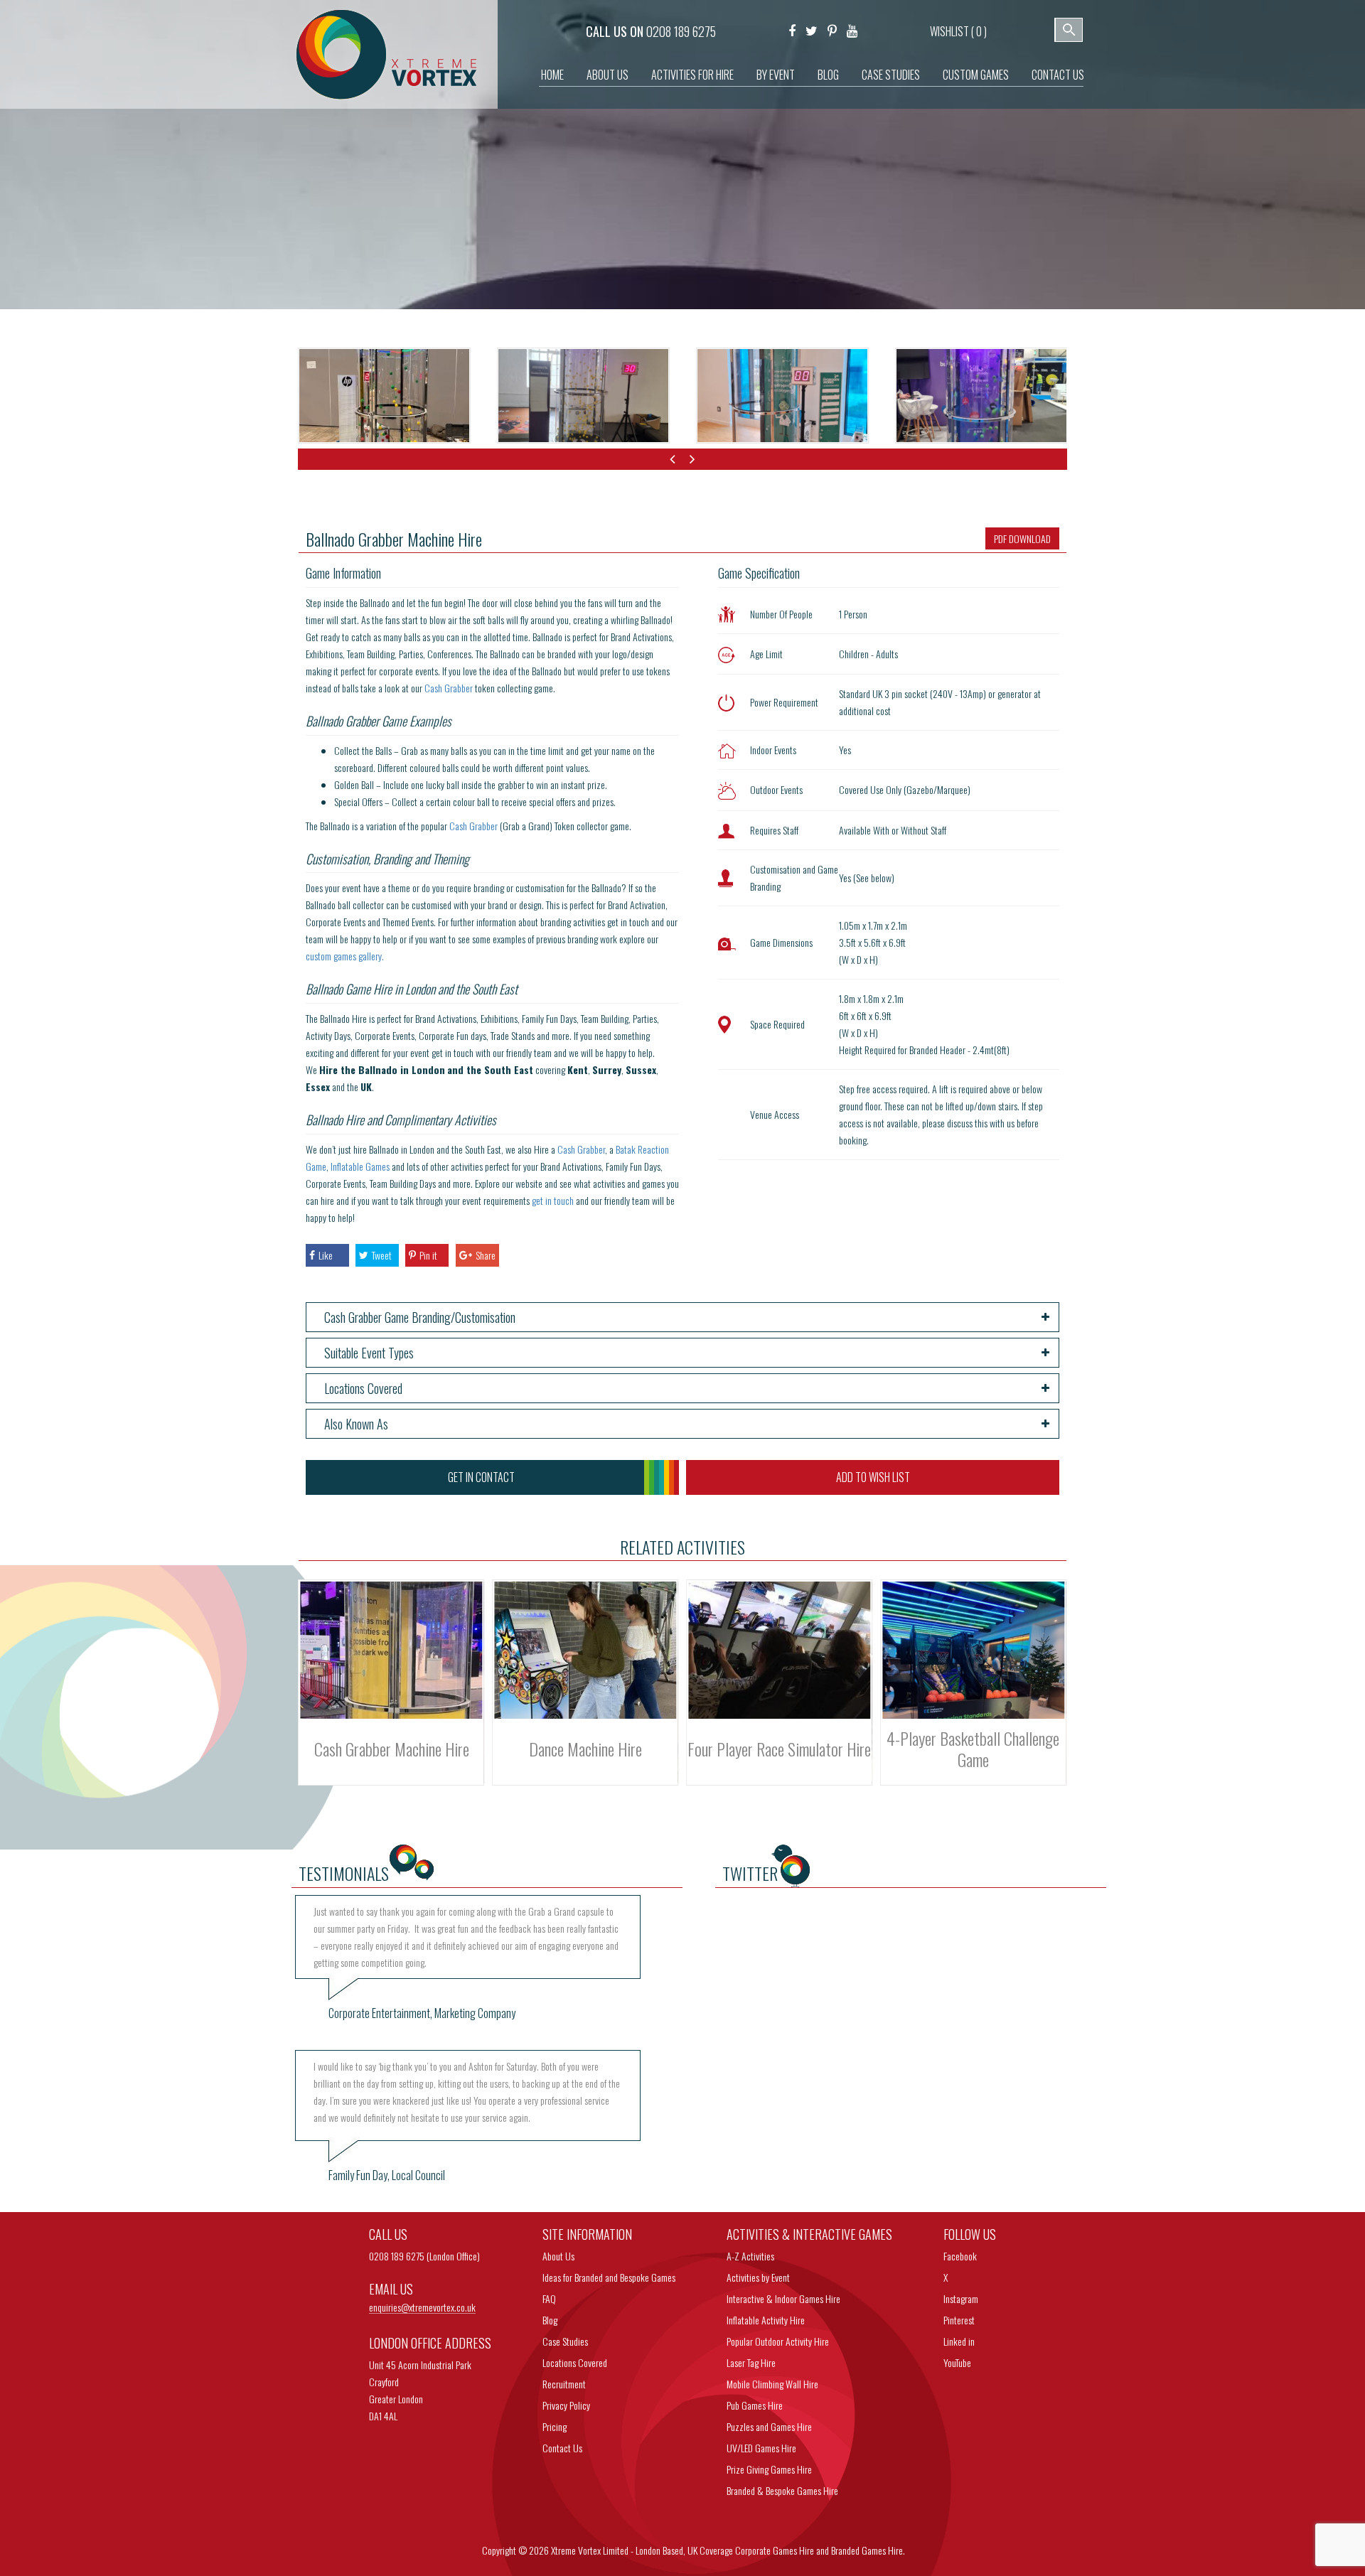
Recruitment (564, 2384)
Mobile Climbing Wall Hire (772, 2384)
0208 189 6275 (681, 31)
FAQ (549, 2298)
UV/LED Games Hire (761, 2448)
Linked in (959, 2341)
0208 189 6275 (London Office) (424, 2256)
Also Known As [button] (356, 1424)
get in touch (553, 1200)
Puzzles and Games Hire (769, 2426)
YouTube (957, 2362)
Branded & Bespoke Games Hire (782, 2490)
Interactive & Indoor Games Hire (783, 2298)
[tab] (683, 1317)
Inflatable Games (360, 1166)
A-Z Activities (750, 2256)
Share (486, 1255)
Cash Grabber (449, 688)
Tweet (382, 1255)
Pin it (428, 1255)
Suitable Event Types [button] (369, 1353)
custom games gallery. (345, 956)
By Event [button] (776, 75)
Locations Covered (575, 2362)
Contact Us (1058, 75)
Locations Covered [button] (363, 1388)
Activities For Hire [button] (692, 75)
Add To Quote (391, 1693)
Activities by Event (758, 2277)
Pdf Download (1022, 538)
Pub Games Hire (755, 2405)
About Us (607, 75)
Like (326, 1255)
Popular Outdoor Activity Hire (778, 2341)
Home (552, 75)
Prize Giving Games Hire (769, 2469)
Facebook (960, 2256)
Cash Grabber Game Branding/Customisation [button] (420, 1317)
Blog (828, 75)
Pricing (555, 2426)
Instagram (961, 2298)
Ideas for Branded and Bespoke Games (609, 2277)
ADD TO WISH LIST (873, 1477)
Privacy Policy (566, 2405)
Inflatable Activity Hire (766, 2320)
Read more (392, 1670)
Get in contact (481, 1477)
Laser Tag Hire (751, 2362)
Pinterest (959, 2320)
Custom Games (976, 75)
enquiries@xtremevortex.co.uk (422, 2308)
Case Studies (891, 75)
